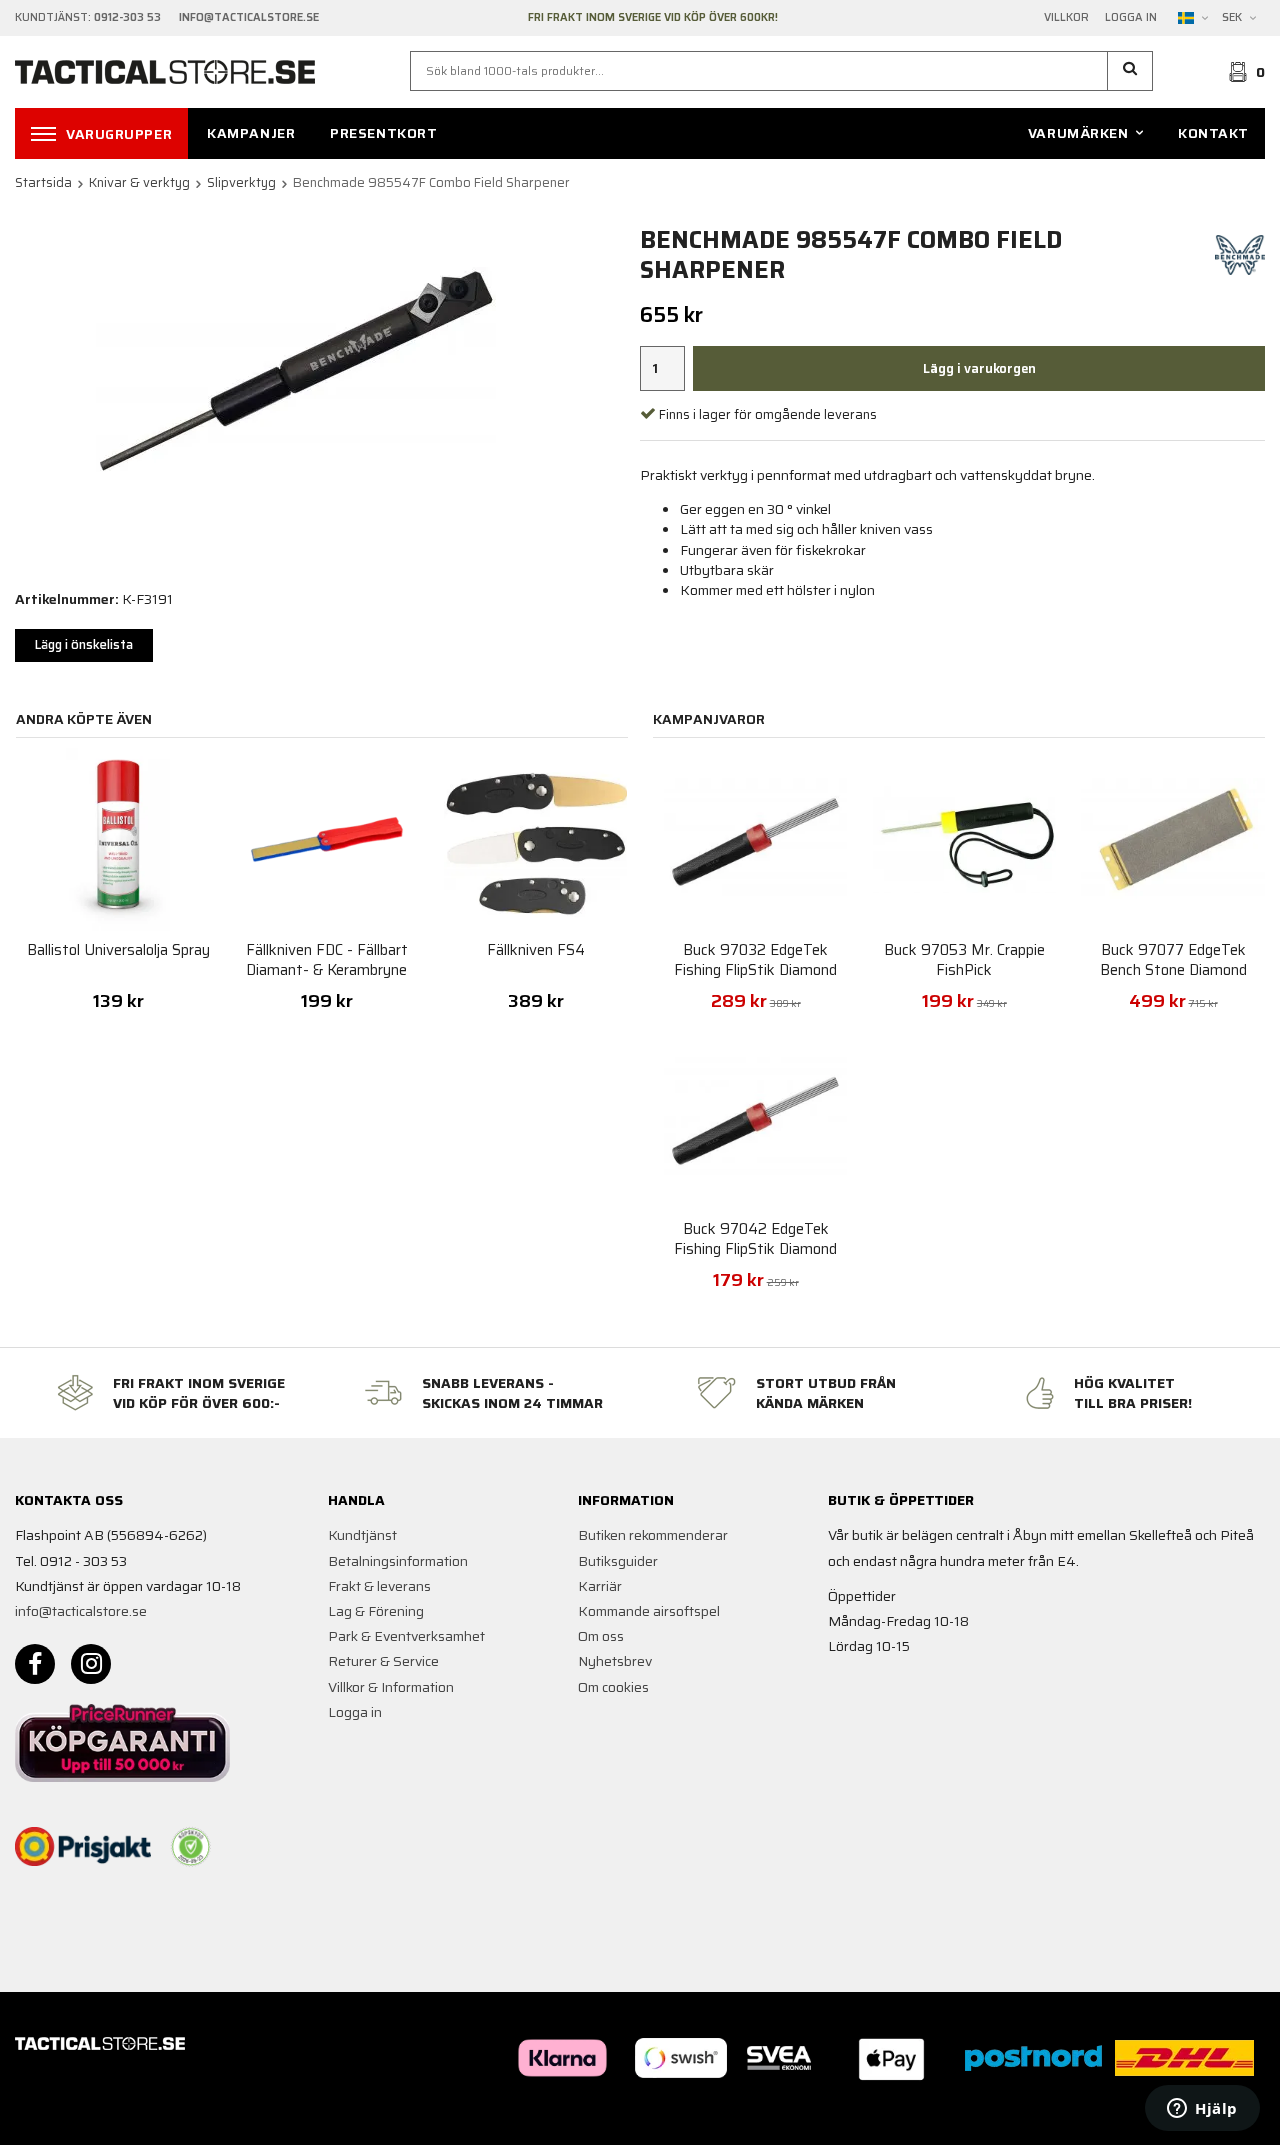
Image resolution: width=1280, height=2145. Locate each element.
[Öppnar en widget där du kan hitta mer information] (1202, 2110)
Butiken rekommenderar (653, 1535)
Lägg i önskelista (84, 644)
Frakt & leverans (379, 1586)
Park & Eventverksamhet (406, 1636)
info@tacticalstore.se (81, 1611)
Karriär (600, 1586)
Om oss (601, 1636)
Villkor (1066, 18)
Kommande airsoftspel (649, 1611)
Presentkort (383, 133)
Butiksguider (618, 1561)
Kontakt (1213, 133)
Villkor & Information (391, 1687)
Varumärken (1078, 133)
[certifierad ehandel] (191, 1847)
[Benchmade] (1240, 254)
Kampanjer (251, 133)
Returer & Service (383, 1661)
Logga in (1131, 18)
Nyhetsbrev (615, 1661)
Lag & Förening (376, 1611)
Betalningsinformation (398, 1561)
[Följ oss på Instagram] (91, 1664)
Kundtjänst (362, 1535)
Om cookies (613, 1687)
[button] (1130, 71)
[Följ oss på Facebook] (35, 1664)
